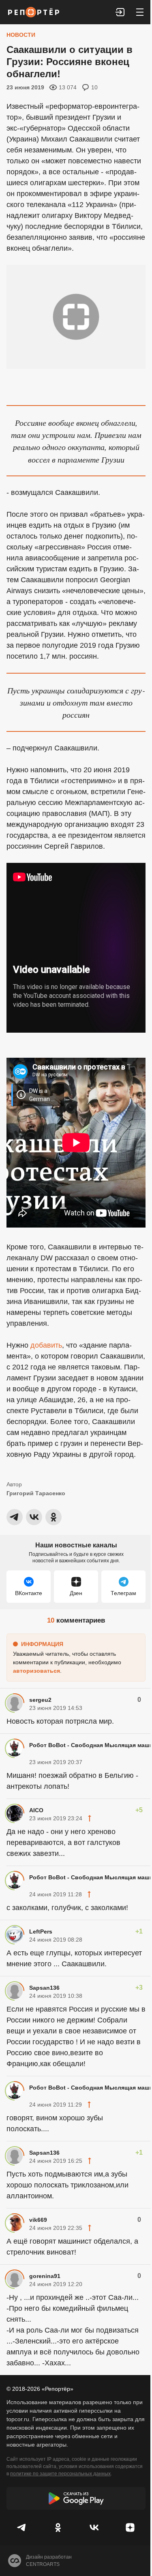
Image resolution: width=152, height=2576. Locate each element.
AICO (36, 1810)
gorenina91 (45, 2276)
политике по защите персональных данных (60, 2474)
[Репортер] (34, 12)
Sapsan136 (44, 1988)
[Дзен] (130, 2527)
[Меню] (140, 12)
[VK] (94, 2527)
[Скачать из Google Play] (76, 2498)
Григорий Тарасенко (36, 1493)
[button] (120, 12)
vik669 (38, 2220)
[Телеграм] (22, 2527)
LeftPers (41, 1931)
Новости (21, 35)
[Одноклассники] (58, 2527)
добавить (46, 1345)
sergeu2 (40, 1700)
